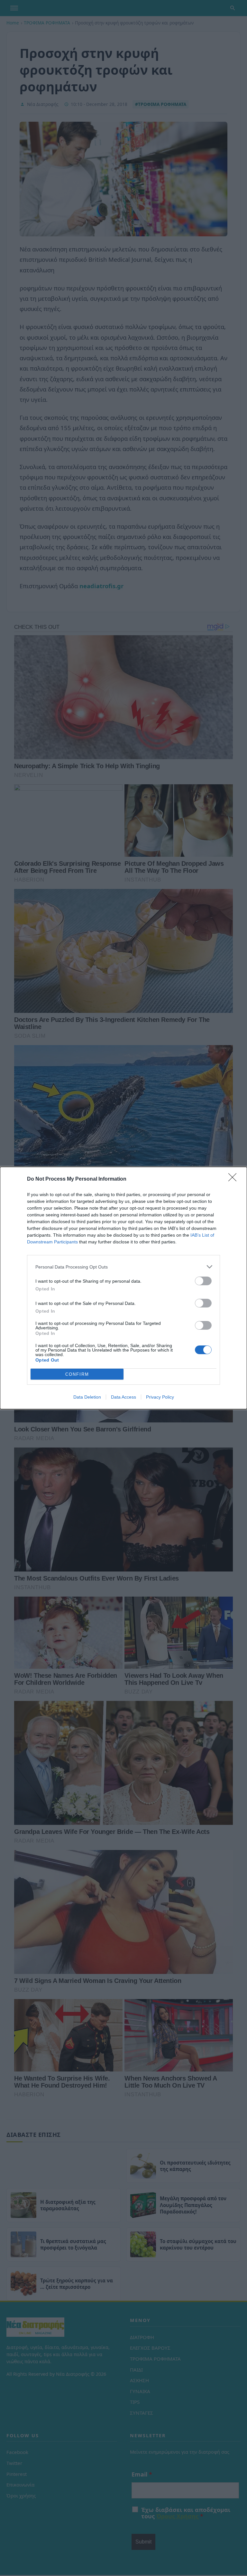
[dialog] (123, 1288)
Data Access (123, 1397)
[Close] (234, 1179)
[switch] (203, 1281)
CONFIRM (77, 1374)
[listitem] (123, 1267)
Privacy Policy (160, 1397)
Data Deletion (87, 1397)
